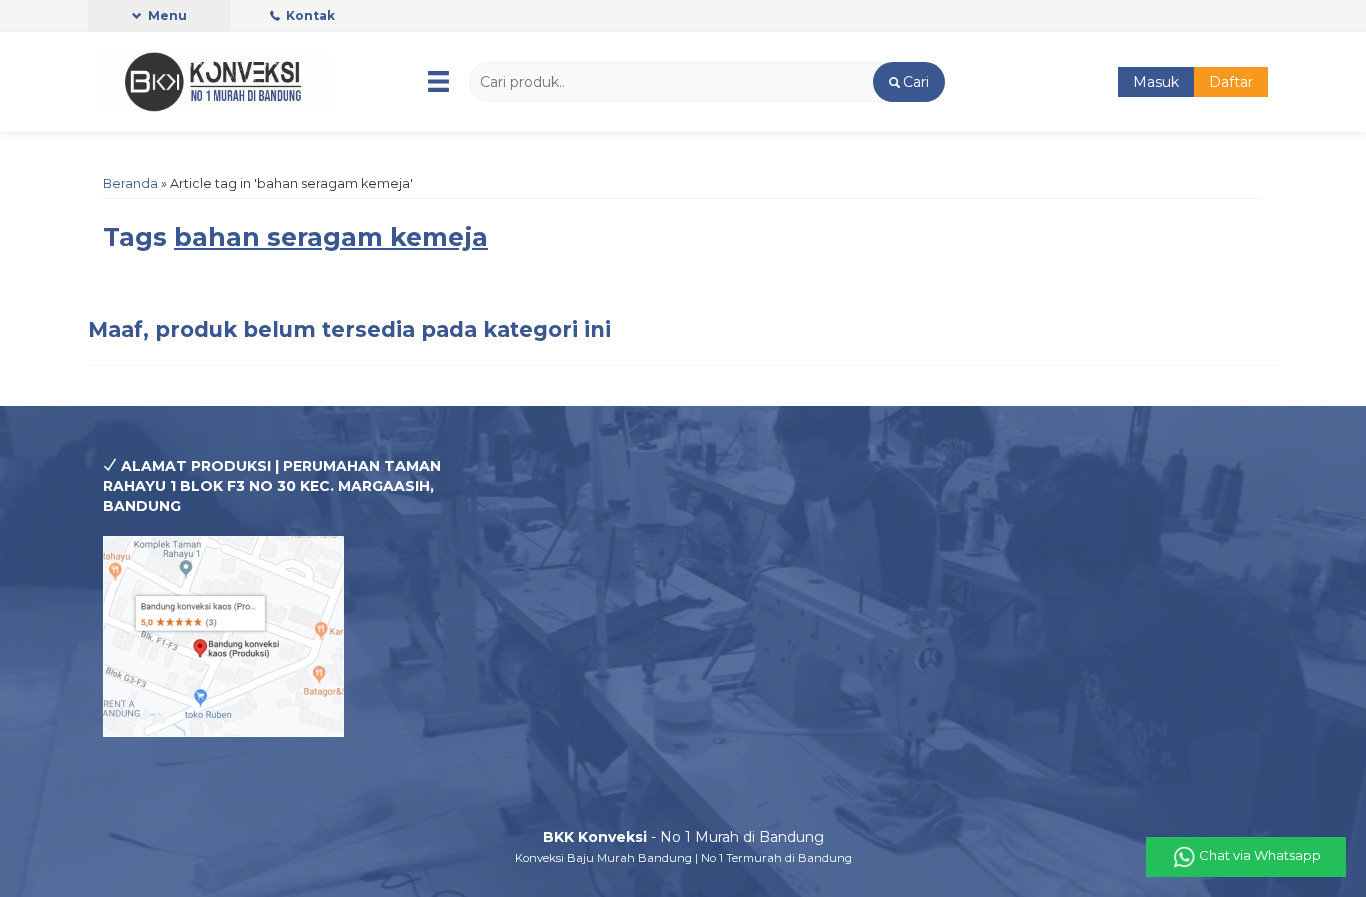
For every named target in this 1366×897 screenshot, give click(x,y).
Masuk (1156, 82)
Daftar (1231, 82)
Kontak (309, 15)
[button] (908, 82)
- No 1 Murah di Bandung (683, 837)
